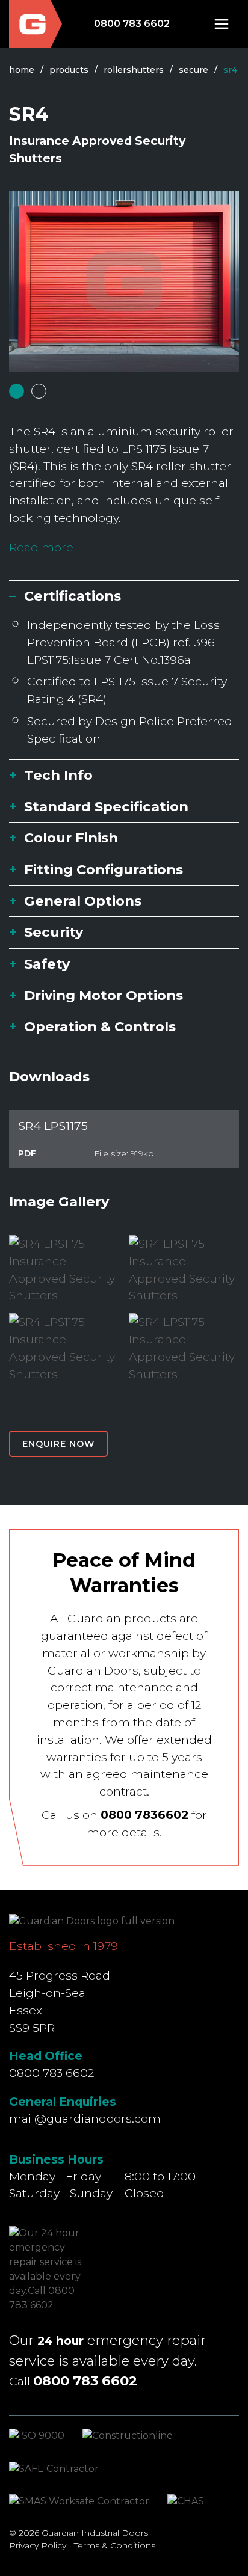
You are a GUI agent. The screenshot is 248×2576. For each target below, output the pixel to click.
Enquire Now (58, 1444)
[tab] (17, 391)
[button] (222, 24)
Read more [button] (41, 547)
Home (22, 70)
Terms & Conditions (115, 2545)
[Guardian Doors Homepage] (36, 24)
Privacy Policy (38, 2545)
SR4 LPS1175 (53, 1126)
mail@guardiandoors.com (85, 2118)
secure (194, 70)
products (69, 70)
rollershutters (134, 70)
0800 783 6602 (132, 24)
